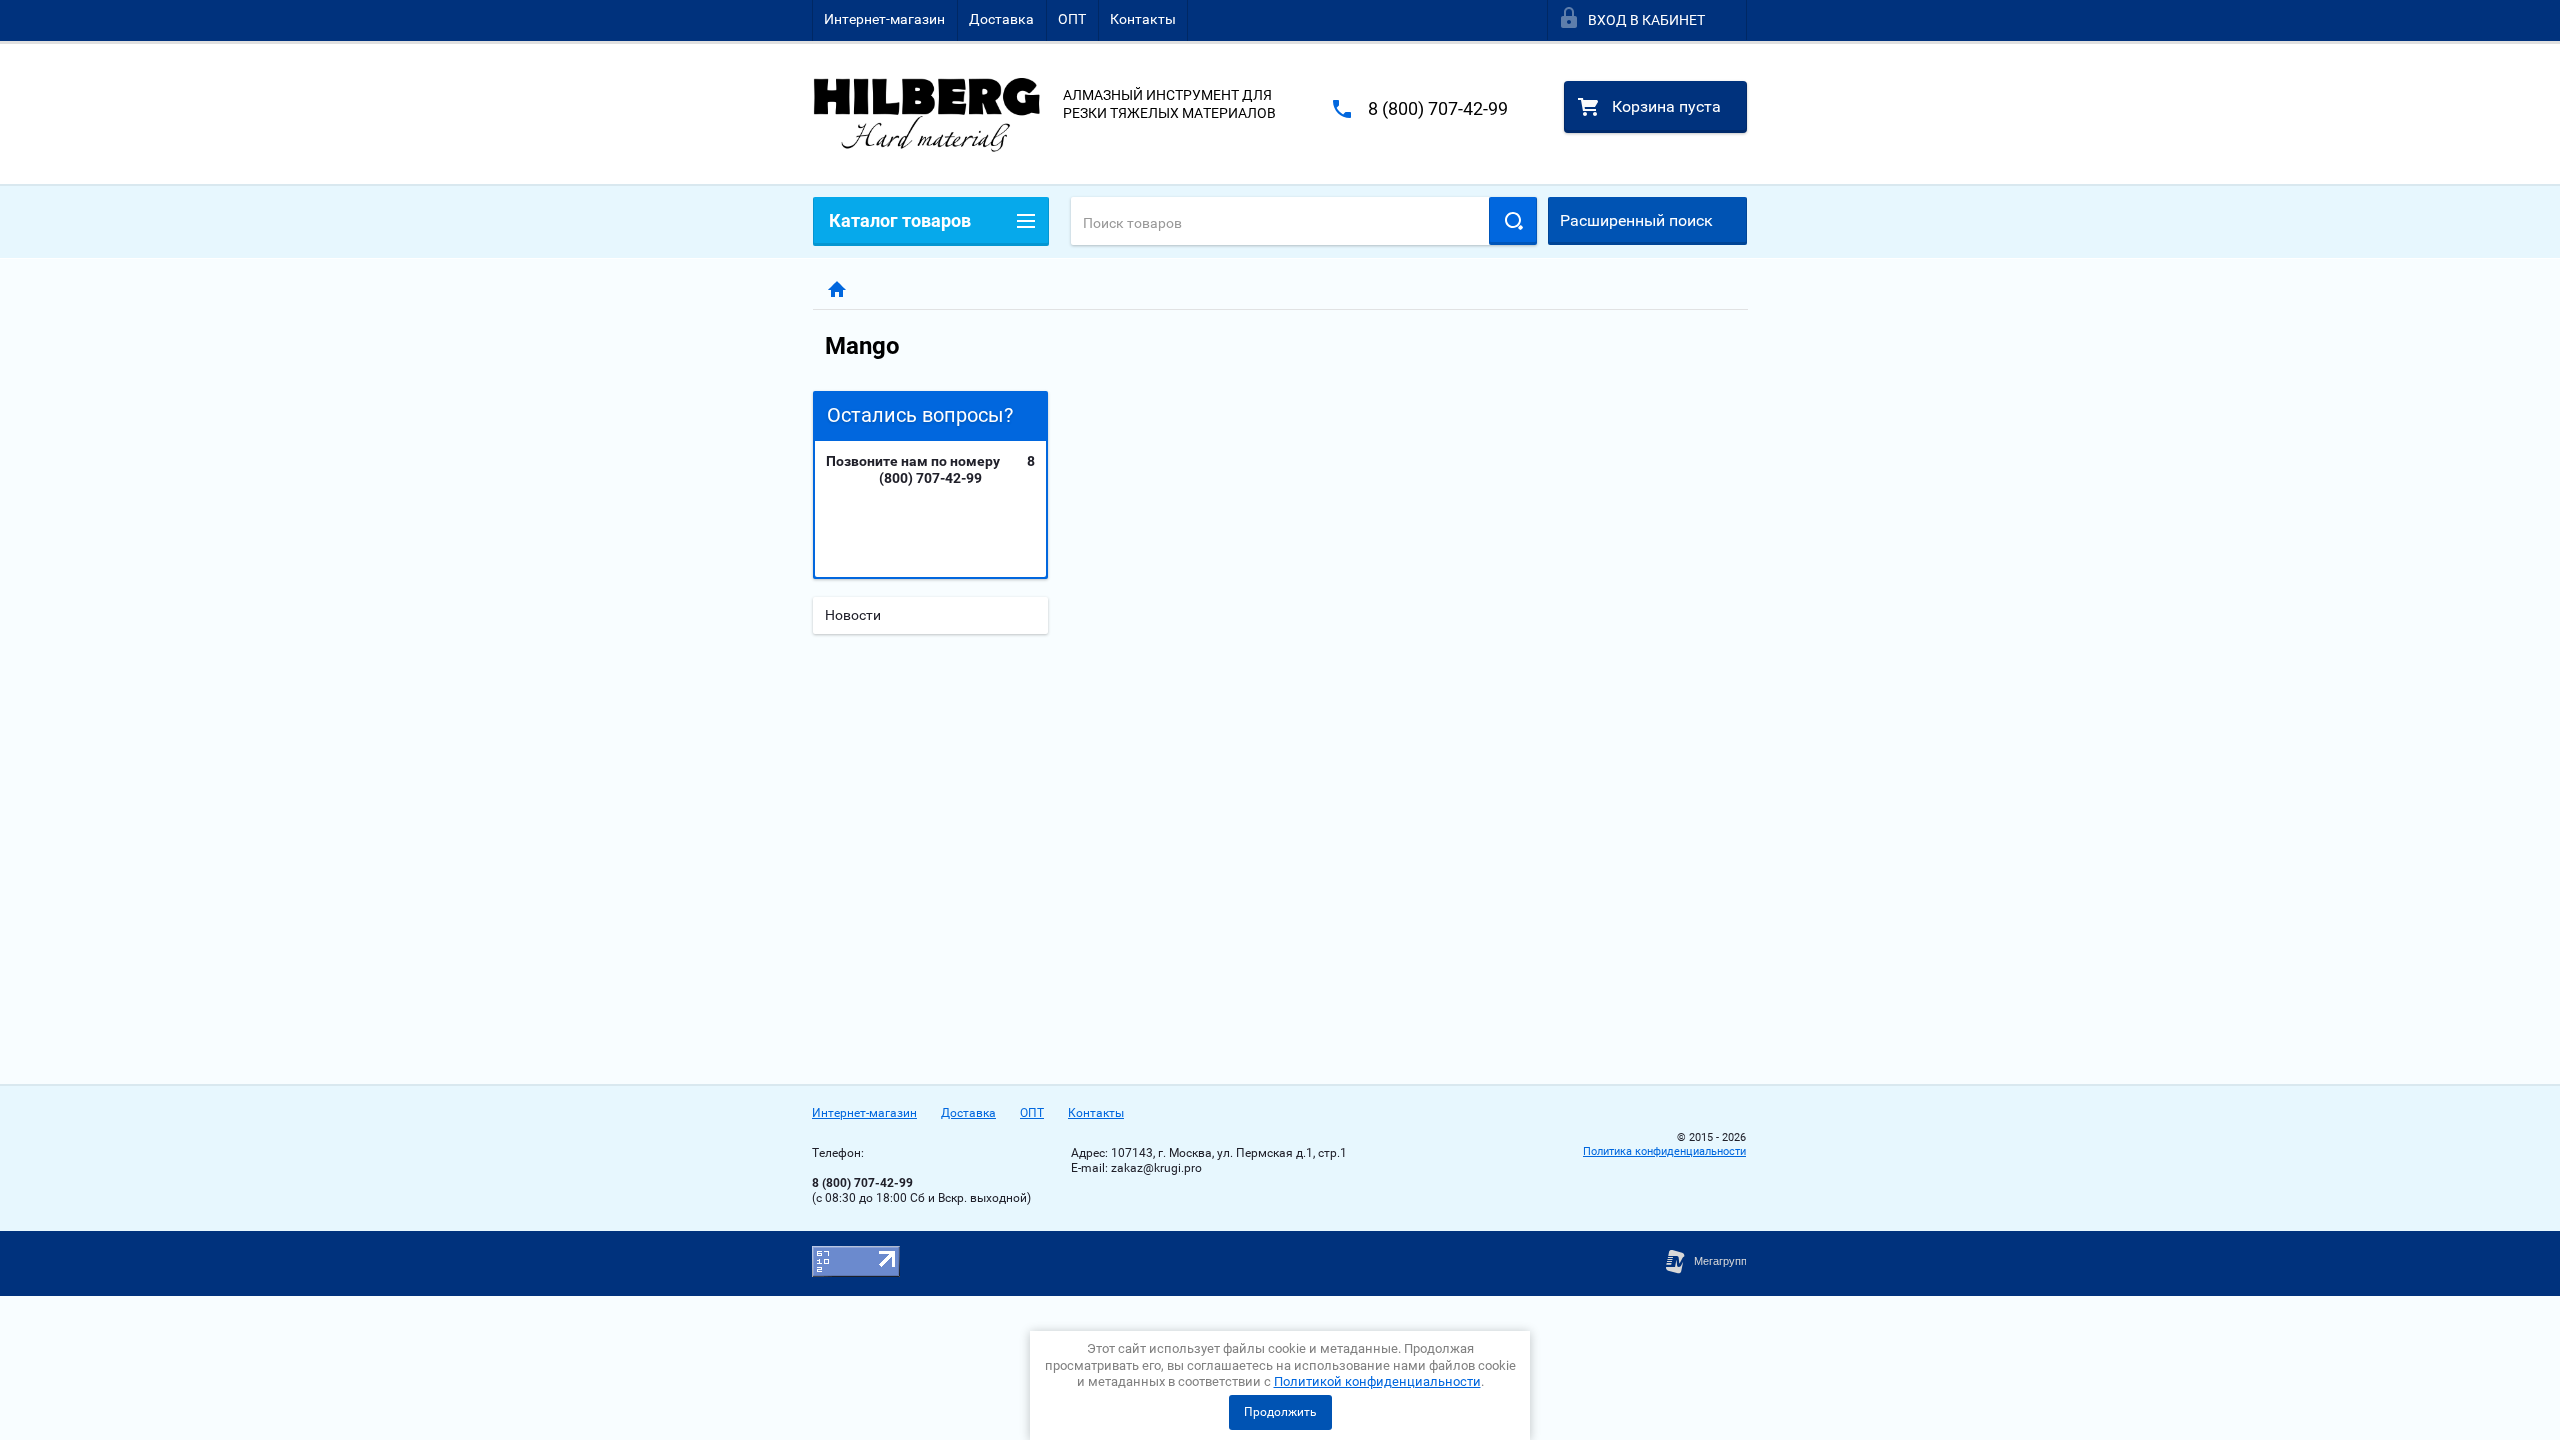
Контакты (1143, 19)
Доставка (1001, 19)
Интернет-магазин (884, 19)
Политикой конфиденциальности (1377, 1381)
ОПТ (1072, 19)
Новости (853, 615)
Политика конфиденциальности (1664, 1151)
